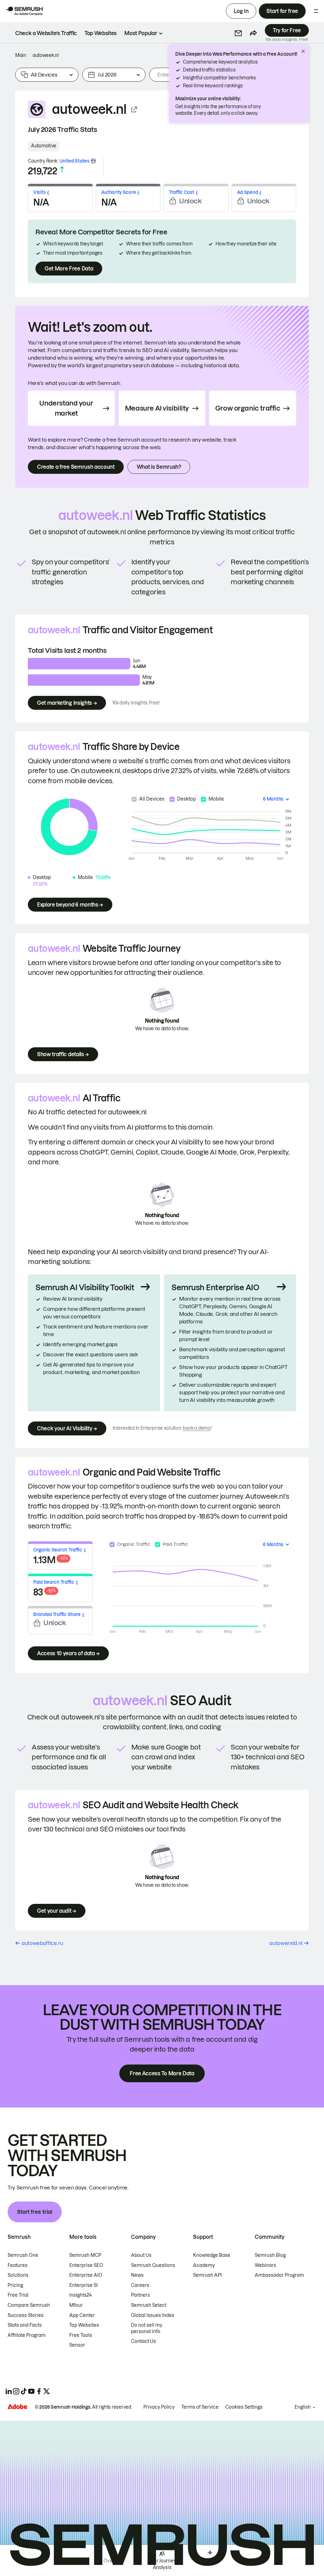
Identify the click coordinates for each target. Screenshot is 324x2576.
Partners (140, 2295)
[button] (238, 33)
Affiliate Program (27, 2335)
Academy (204, 2265)
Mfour (76, 2305)
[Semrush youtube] (31, 2391)
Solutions (18, 2275)
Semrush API (207, 2275)
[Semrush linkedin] (9, 2391)
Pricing (15, 2285)
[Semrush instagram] (16, 2391)
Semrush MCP (85, 2255)
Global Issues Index (153, 2315)
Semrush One (23, 2255)
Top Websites (84, 2325)
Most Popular (141, 33)
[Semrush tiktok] (24, 2391)
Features (18, 2265)
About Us (141, 2255)
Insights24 (81, 2295)
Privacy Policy (159, 2407)
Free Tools (81, 2335)
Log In (241, 11)
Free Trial (18, 2295)
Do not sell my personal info (147, 2328)
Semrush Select (149, 2305)
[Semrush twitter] (47, 2391)
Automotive (44, 146)
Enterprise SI (84, 2285)
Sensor (77, 2345)
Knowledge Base (212, 2255)
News (137, 2275)
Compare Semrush (29, 2305)
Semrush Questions (153, 2265)
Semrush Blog (270, 2255)
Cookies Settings (244, 2407)
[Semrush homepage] (24, 11)
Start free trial (35, 2212)
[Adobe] (17, 2407)
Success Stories (26, 2315)
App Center (82, 2315)
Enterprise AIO (86, 2275)
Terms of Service (200, 2407)
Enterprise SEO (86, 2265)
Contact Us (143, 2341)
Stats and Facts (25, 2325)
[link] (46, 33)
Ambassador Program (279, 2275)
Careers (140, 2285)
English (303, 2407)
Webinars (265, 2265)
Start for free (282, 11)
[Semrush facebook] (39, 2391)
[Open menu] (316, 11)
